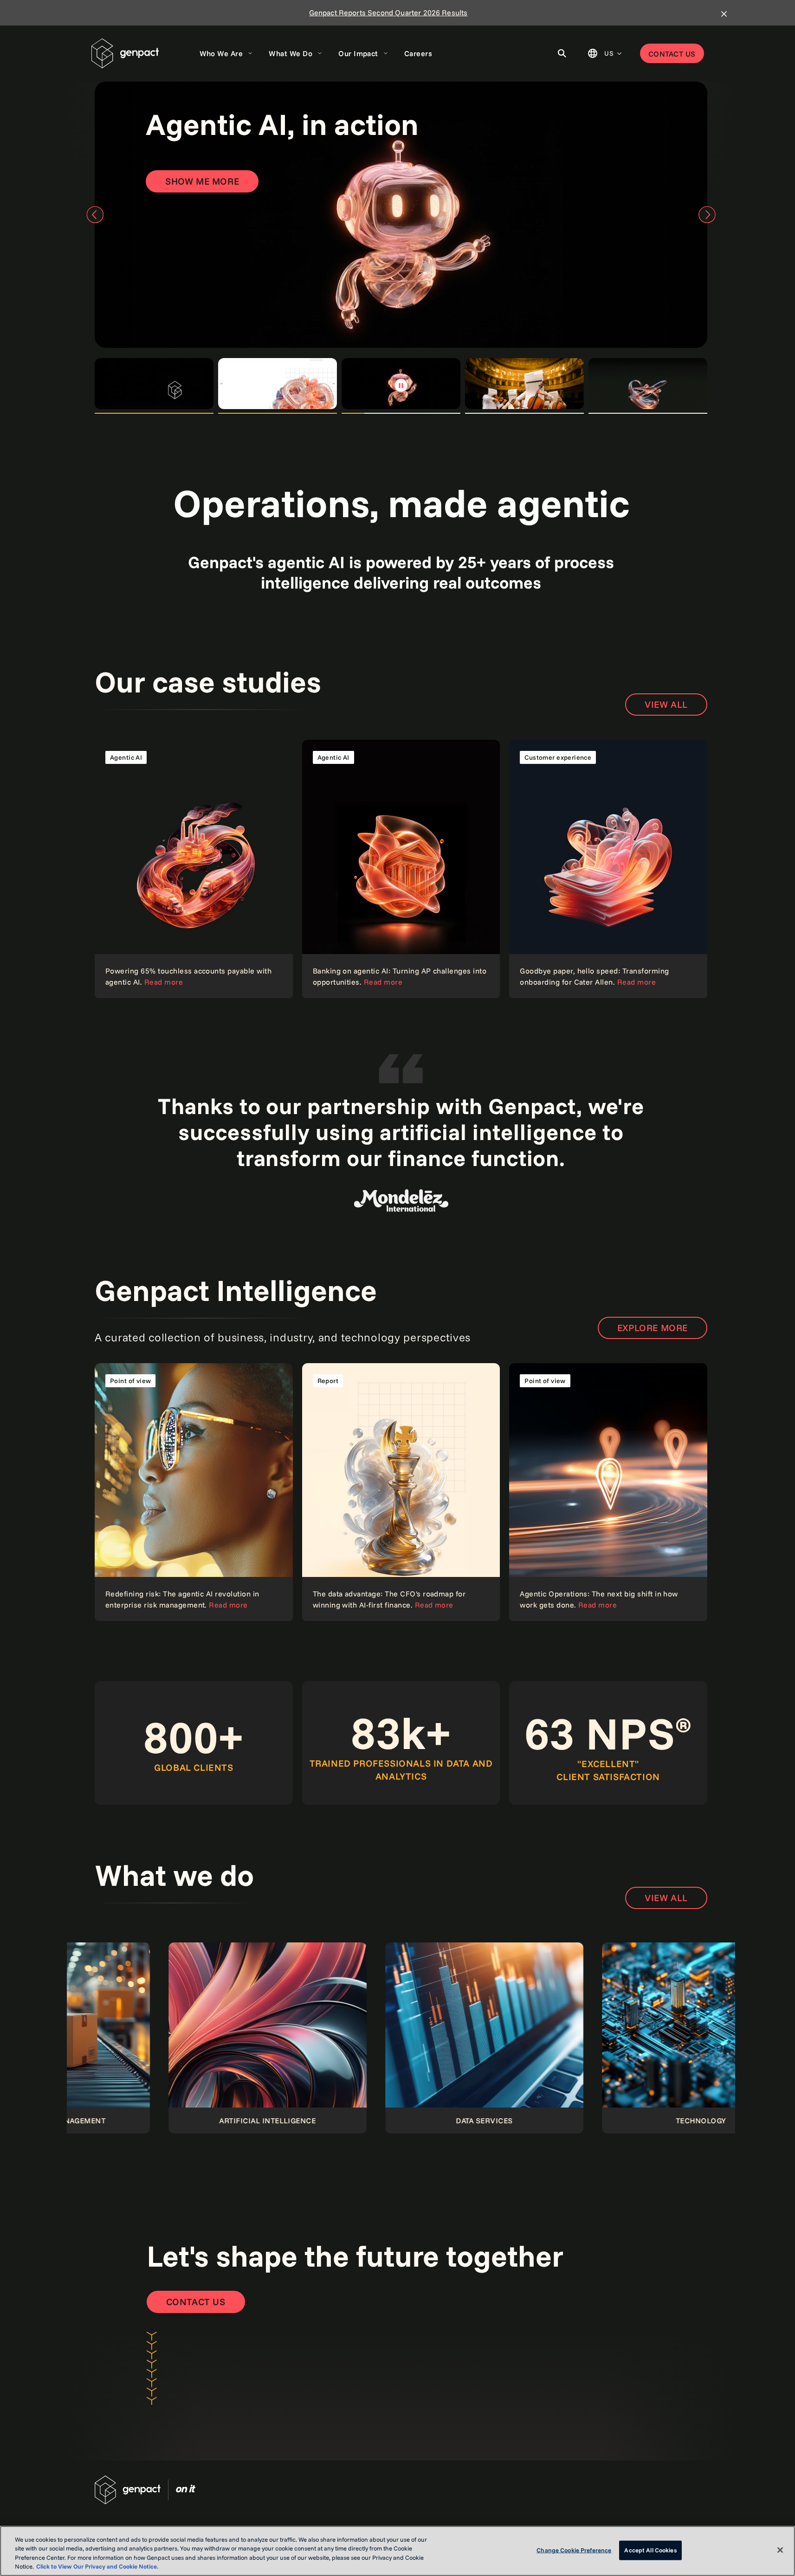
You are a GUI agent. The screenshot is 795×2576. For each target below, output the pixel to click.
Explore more (653, 1328)
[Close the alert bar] (724, 14)
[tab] (154, 384)
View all (666, 704)
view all (666, 1898)
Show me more (202, 181)
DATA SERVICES (353, 2121)
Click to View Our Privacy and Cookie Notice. (97, 2566)
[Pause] (401, 385)
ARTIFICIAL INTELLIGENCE (136, 2121)
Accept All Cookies (650, 2550)
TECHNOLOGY (569, 2121)
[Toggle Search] (562, 53)
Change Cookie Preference (574, 2550)
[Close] (780, 2550)
